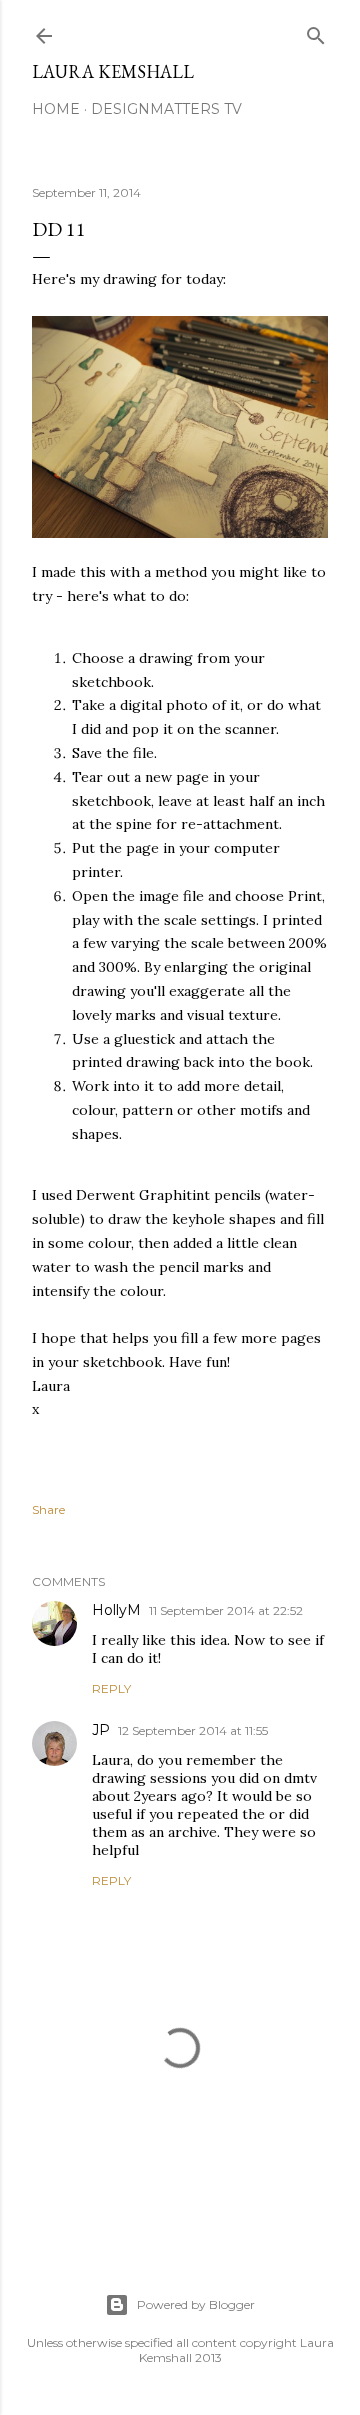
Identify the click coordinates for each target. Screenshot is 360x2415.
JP (101, 1730)
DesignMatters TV (166, 109)
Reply (111, 1688)
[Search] (316, 31)
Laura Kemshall (113, 71)
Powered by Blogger (196, 2304)
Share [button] (48, 1509)
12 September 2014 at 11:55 (193, 1730)
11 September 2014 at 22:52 (226, 1610)
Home (56, 109)
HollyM (116, 1610)
